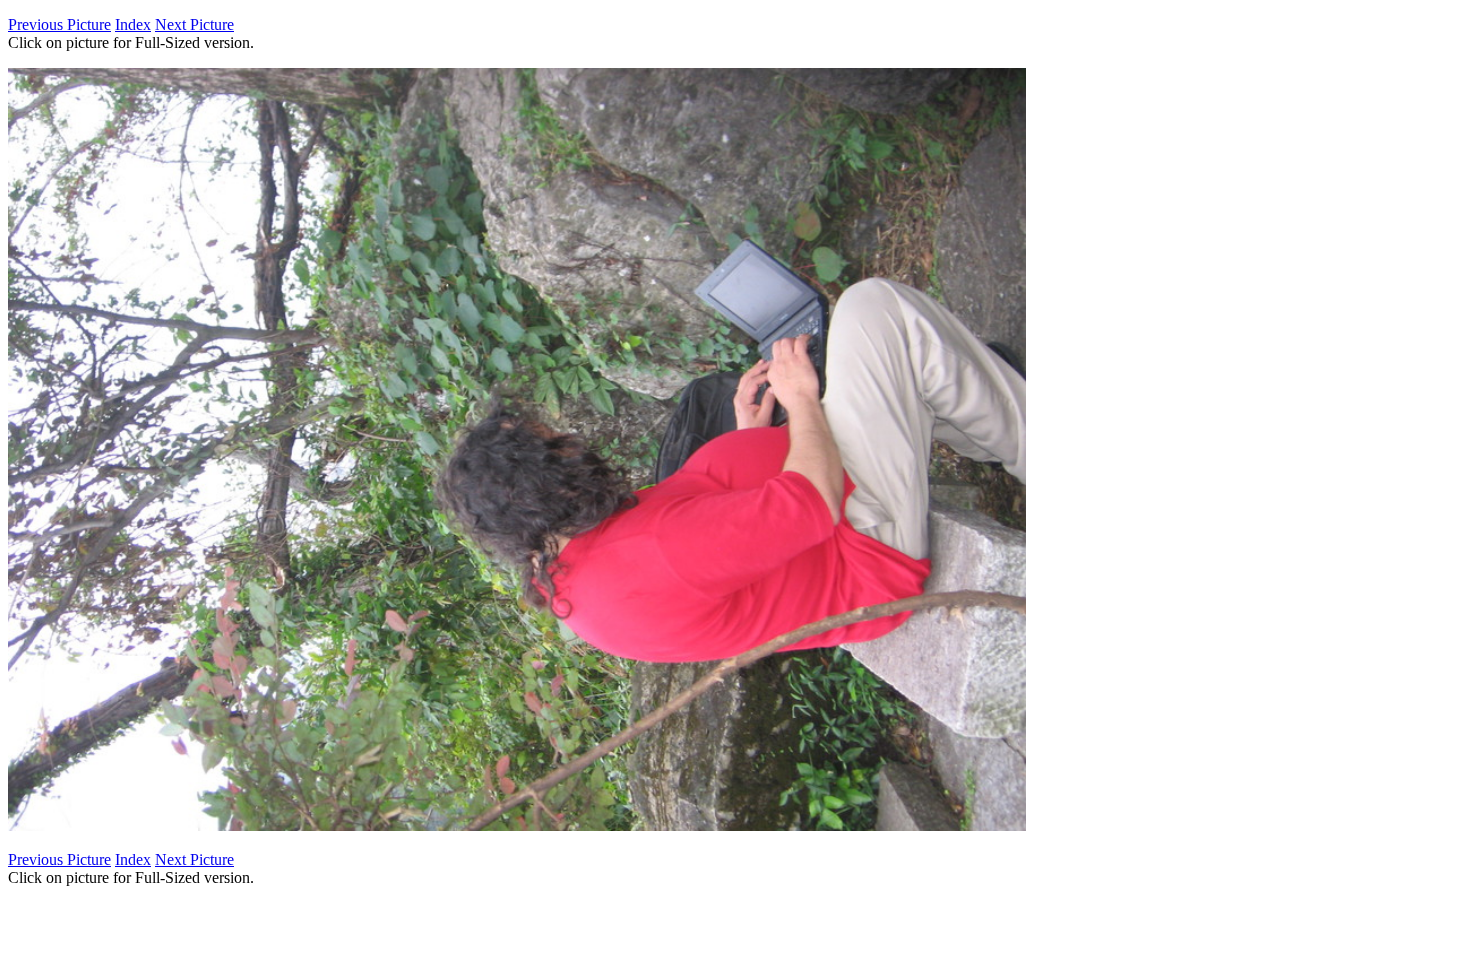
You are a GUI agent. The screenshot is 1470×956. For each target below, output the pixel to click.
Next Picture (194, 24)
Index (133, 24)
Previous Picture (59, 24)
